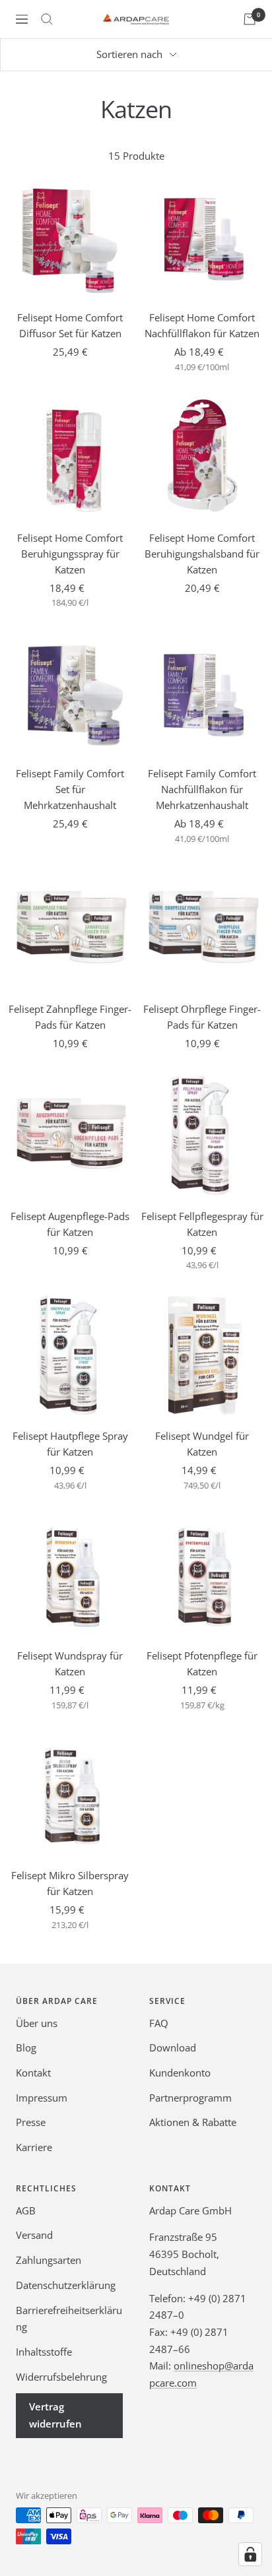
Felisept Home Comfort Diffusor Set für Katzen (70, 325)
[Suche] (47, 19)
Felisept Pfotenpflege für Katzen (202, 1663)
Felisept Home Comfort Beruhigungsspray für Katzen (70, 554)
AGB (26, 2210)
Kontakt (33, 2073)
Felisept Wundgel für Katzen (202, 1444)
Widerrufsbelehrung (61, 2377)
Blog (26, 2047)
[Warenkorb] (250, 19)
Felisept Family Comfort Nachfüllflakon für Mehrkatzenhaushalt (202, 789)
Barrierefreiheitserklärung (69, 2319)
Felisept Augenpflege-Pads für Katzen (70, 1224)
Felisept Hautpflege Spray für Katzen (70, 1444)
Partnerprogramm (190, 2098)
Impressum (42, 2098)
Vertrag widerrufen (55, 2415)
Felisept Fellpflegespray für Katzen (202, 1224)
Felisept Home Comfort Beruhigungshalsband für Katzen (202, 554)
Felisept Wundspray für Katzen (70, 1663)
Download (173, 2047)
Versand (34, 2235)
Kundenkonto (180, 2073)
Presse (31, 2122)
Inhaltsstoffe (44, 2352)
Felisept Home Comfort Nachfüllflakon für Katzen (202, 325)
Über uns (37, 2023)
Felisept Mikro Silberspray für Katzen (70, 1883)
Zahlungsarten (49, 2260)
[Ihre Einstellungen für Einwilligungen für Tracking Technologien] (250, 2554)
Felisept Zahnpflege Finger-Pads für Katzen (70, 1017)
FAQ (159, 2023)
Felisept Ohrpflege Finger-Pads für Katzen (202, 1017)
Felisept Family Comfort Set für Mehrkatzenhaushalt (70, 789)
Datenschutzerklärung (66, 2285)
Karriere (34, 2147)
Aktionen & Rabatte (193, 2122)
